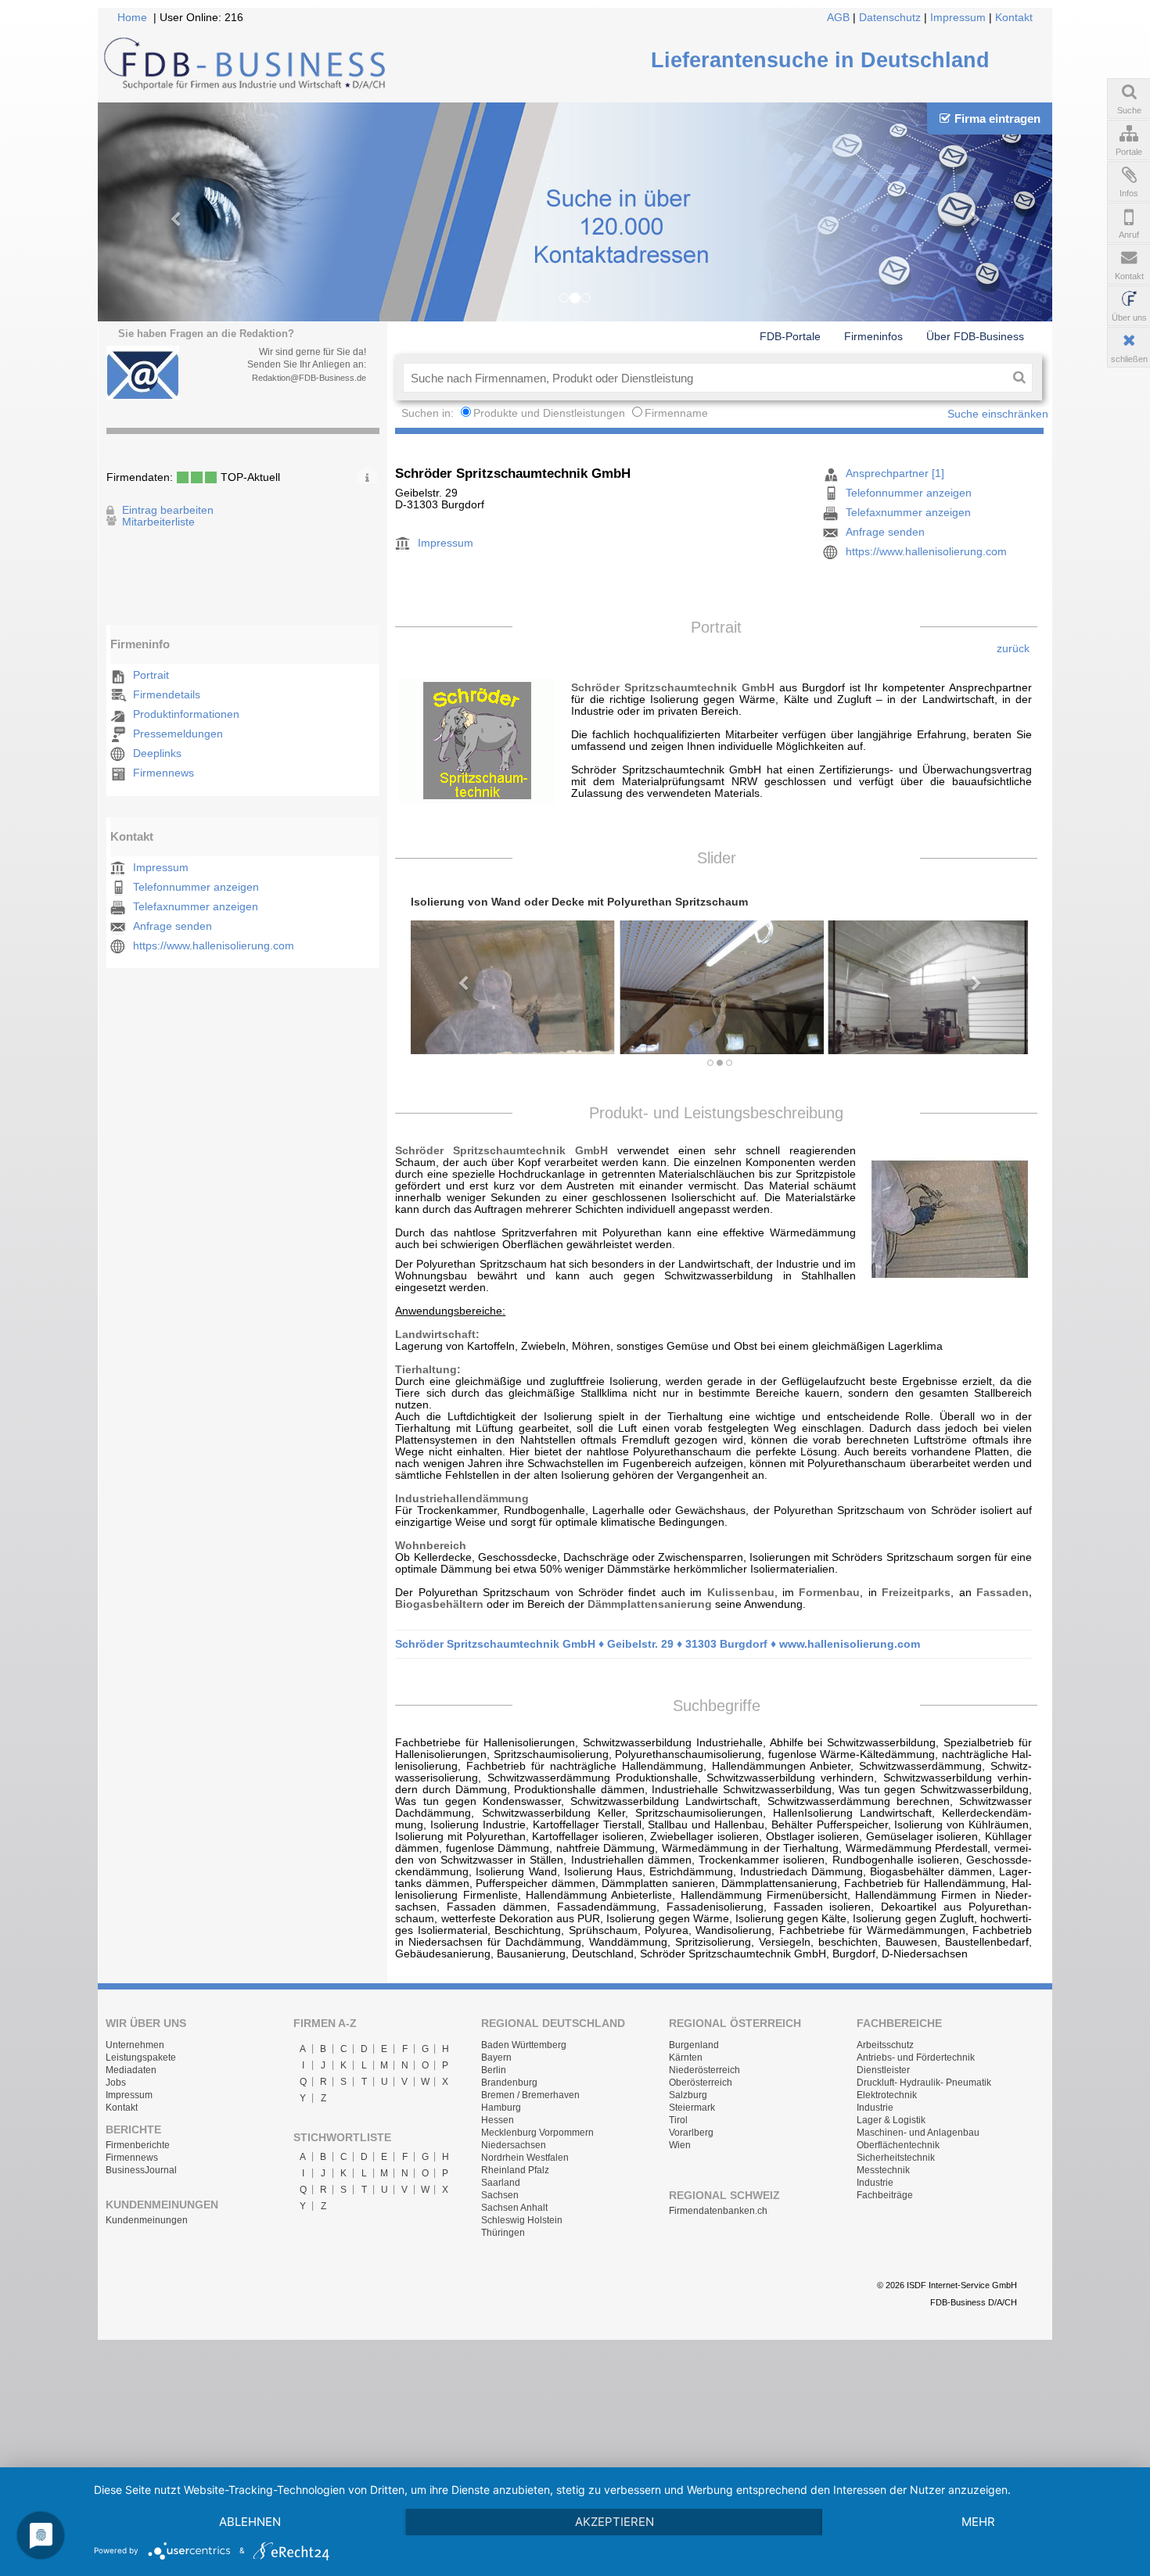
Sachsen (500, 2195)
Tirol (678, 2120)
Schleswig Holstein (522, 2220)
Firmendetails (167, 695)
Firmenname (676, 413)
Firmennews (164, 773)
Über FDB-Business (975, 336)
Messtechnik (883, 2170)
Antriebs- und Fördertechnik (916, 2058)
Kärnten (686, 2058)
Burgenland (694, 2045)
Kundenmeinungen (147, 2220)
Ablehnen (250, 2522)
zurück (1013, 649)
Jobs (116, 2083)
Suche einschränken (998, 414)
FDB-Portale (790, 336)
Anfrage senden (172, 926)
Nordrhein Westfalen (525, 2158)
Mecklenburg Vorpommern (537, 2133)
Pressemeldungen (178, 734)
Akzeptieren (615, 2522)
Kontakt (1014, 18)
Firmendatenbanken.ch (718, 2211)
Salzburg (688, 2095)
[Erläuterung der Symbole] (367, 475)
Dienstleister (883, 2070)
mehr (978, 2522)
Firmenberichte (138, 2145)
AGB (838, 18)
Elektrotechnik (887, 2095)
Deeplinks (157, 753)
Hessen (498, 2120)
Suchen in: (429, 413)
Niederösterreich (704, 2070)
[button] (457, 976)
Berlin (494, 2070)
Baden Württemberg (524, 2045)
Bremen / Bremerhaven (530, 2095)
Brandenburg (509, 2083)
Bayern (496, 2058)
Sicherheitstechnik (896, 2158)
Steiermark (692, 2108)
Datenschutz (890, 18)
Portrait (151, 675)
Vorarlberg (691, 2133)
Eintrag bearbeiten (168, 510)
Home (132, 18)
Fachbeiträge (885, 2195)
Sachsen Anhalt (514, 2208)
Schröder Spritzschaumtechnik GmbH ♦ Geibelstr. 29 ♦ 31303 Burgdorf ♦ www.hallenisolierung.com (658, 1644)
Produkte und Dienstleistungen (549, 413)
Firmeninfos (873, 336)
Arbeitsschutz (885, 2045)
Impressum (958, 18)
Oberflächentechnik (898, 2145)
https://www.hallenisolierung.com (214, 946)
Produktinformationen (186, 714)
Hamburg (501, 2108)
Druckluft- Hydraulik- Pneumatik (924, 2083)
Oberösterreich (701, 2083)
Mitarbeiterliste (158, 522)
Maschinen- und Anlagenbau (918, 2133)
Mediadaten (131, 2070)
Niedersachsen (514, 2145)
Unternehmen (135, 2045)
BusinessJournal (141, 2170)
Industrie (875, 2108)
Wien (680, 2145)
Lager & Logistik (891, 2120)
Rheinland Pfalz (515, 2170)
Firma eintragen (997, 118)
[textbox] (704, 378)
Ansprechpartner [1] (895, 474)
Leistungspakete (141, 2058)
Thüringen (503, 2233)
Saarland (501, 2183)
